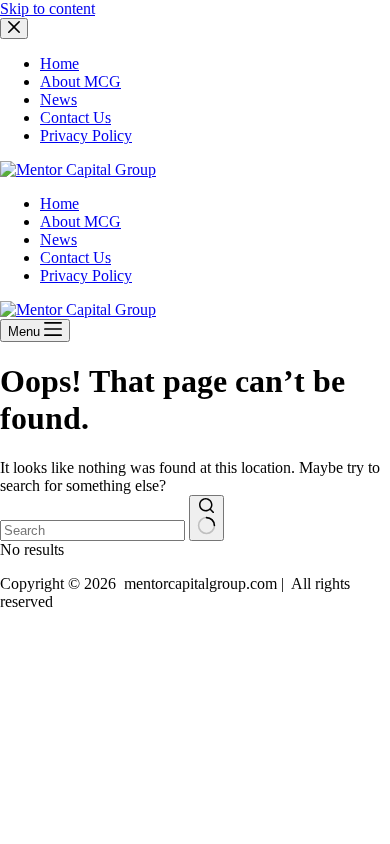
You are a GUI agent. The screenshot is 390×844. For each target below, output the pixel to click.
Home (59, 203)
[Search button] (206, 518)
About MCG (80, 221)
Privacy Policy (86, 275)
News (58, 239)
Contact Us (75, 257)
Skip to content (47, 8)
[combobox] (92, 530)
